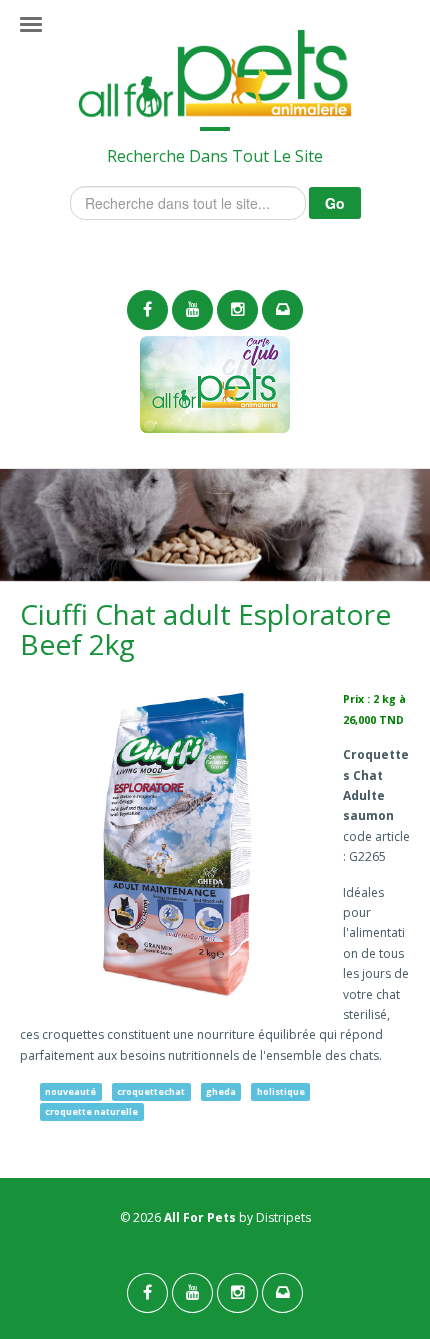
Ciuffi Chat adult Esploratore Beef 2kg (205, 629)
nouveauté (70, 1091)
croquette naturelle (91, 1111)
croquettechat (151, 1091)
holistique (281, 1091)
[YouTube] (192, 310)
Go (335, 203)
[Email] (282, 310)
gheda (221, 1091)
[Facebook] (147, 310)
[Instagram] (237, 310)
